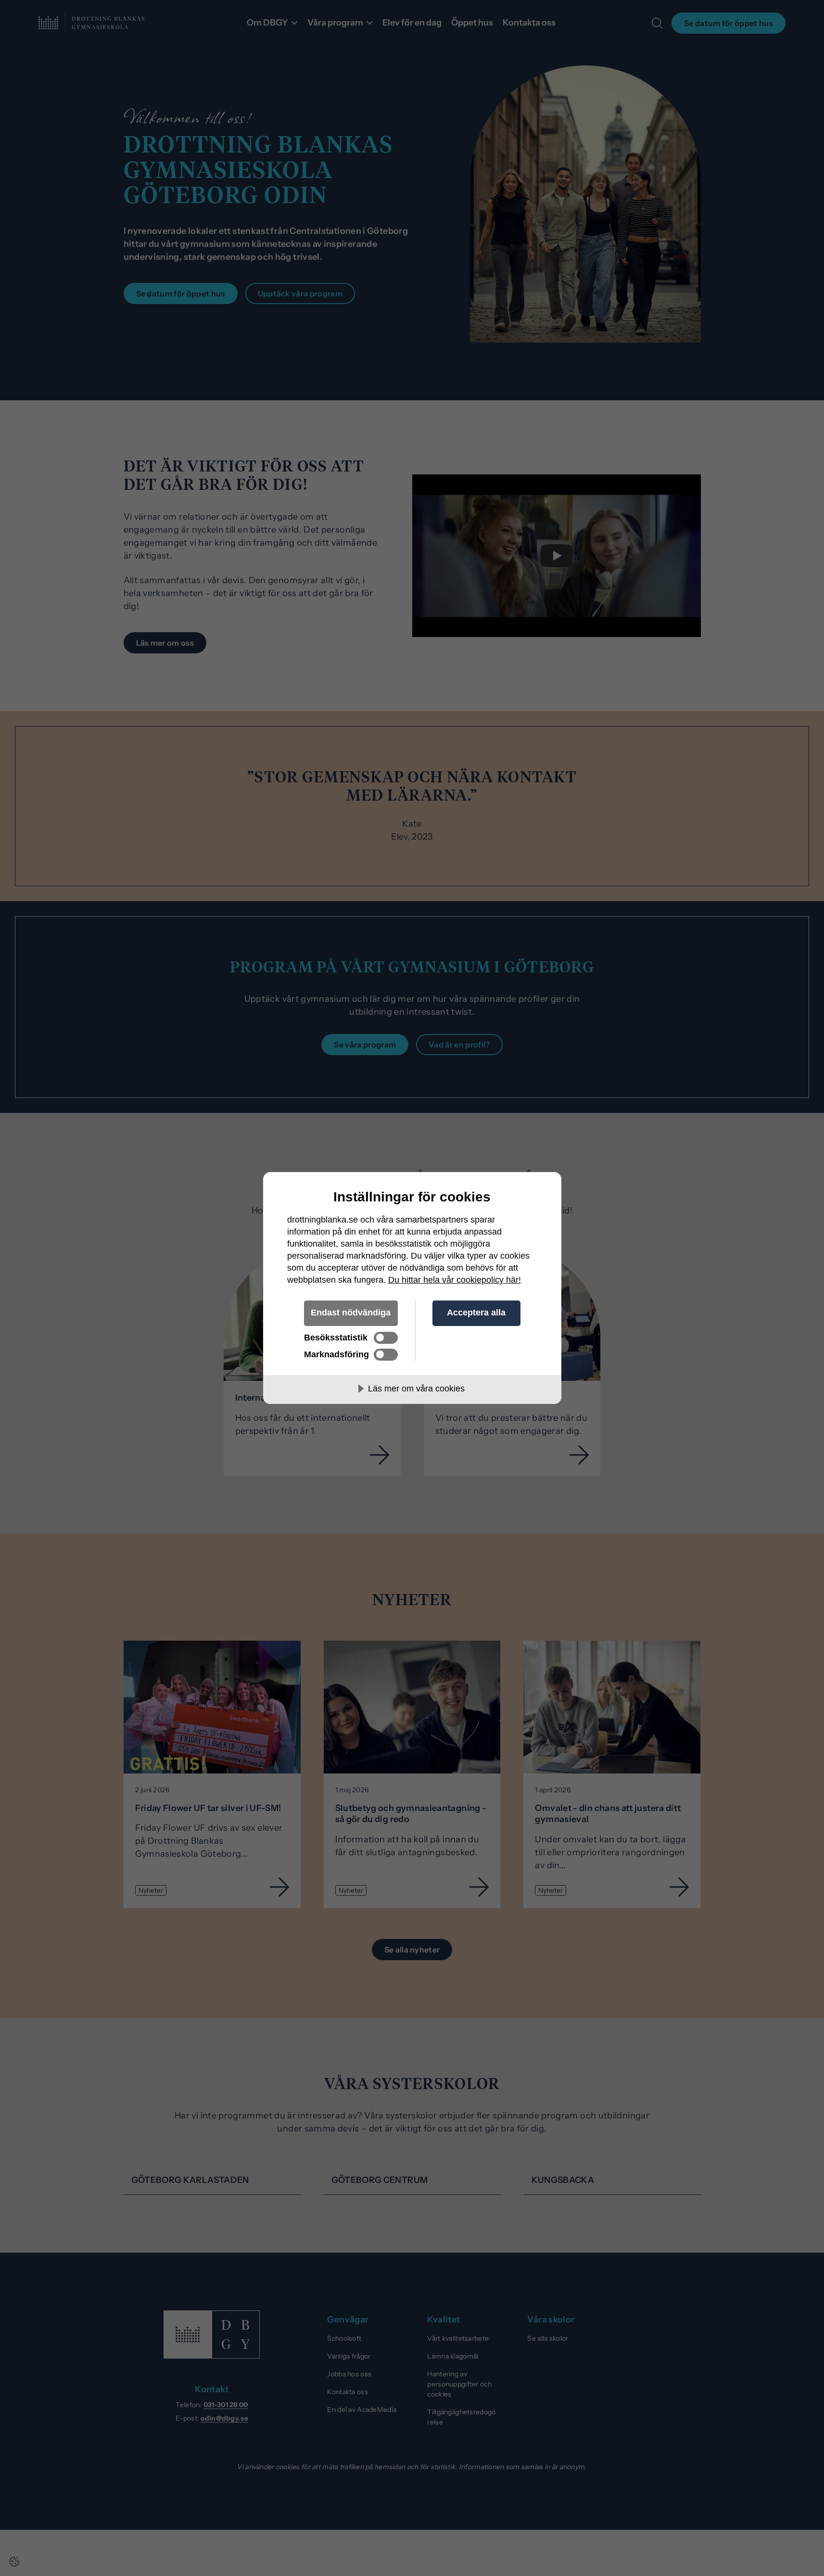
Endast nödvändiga (351, 1313)
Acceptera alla (476, 1313)
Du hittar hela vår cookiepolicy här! (455, 1280)
